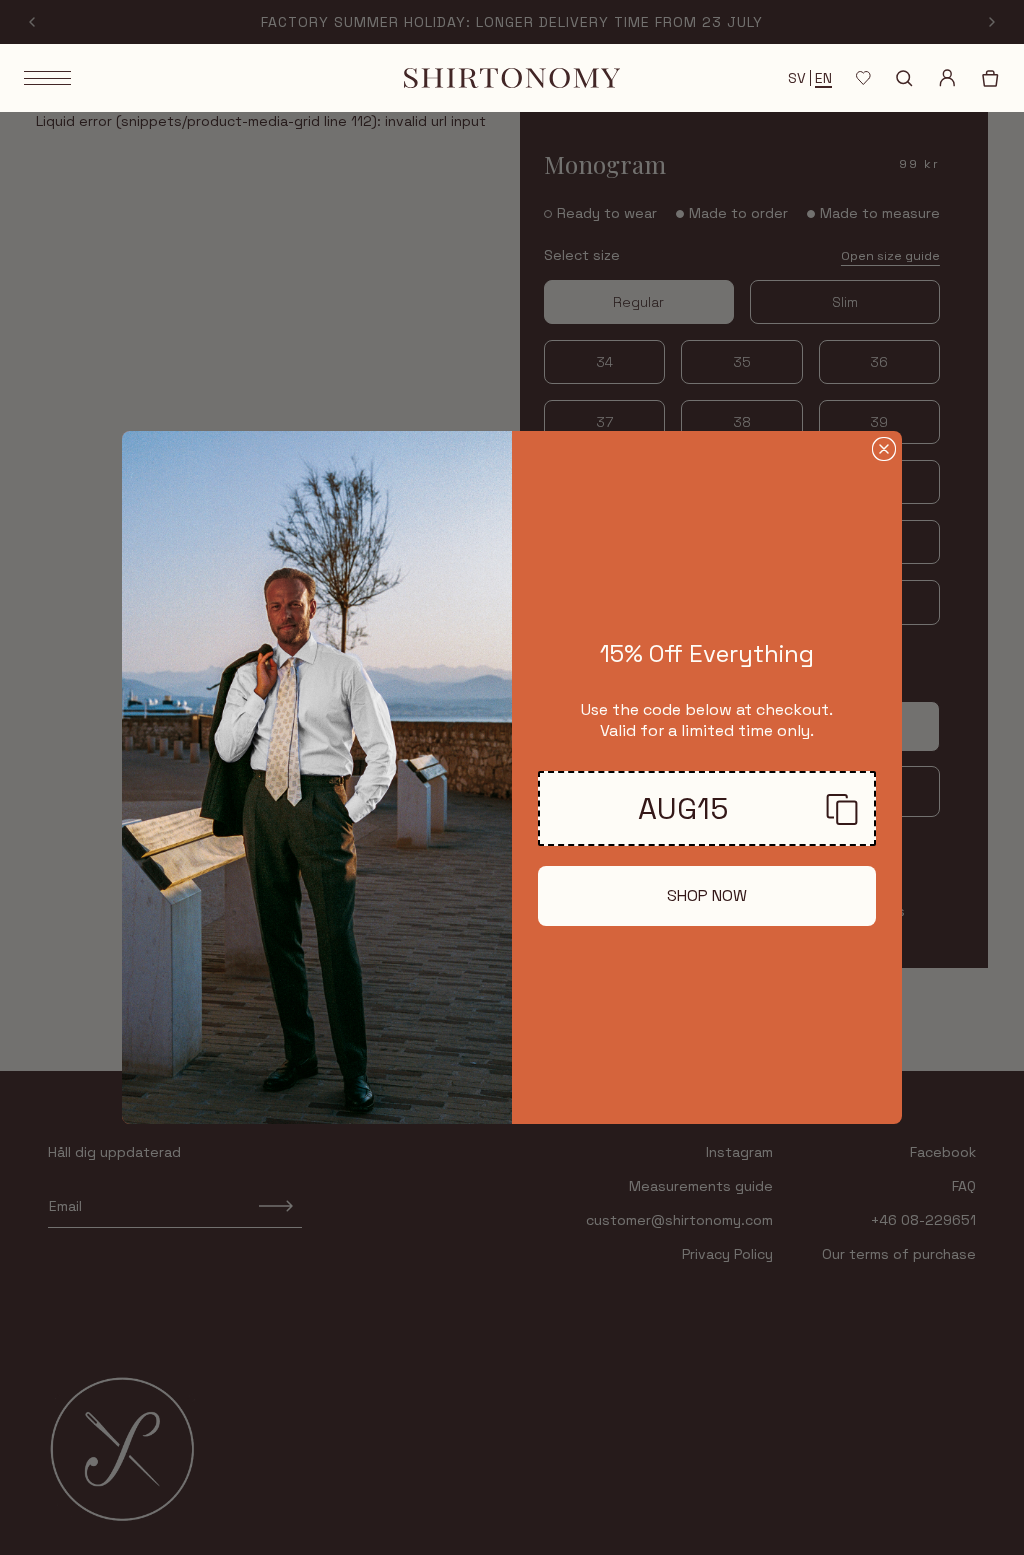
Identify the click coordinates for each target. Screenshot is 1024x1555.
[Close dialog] (884, 449)
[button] (707, 808)
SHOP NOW (707, 895)
